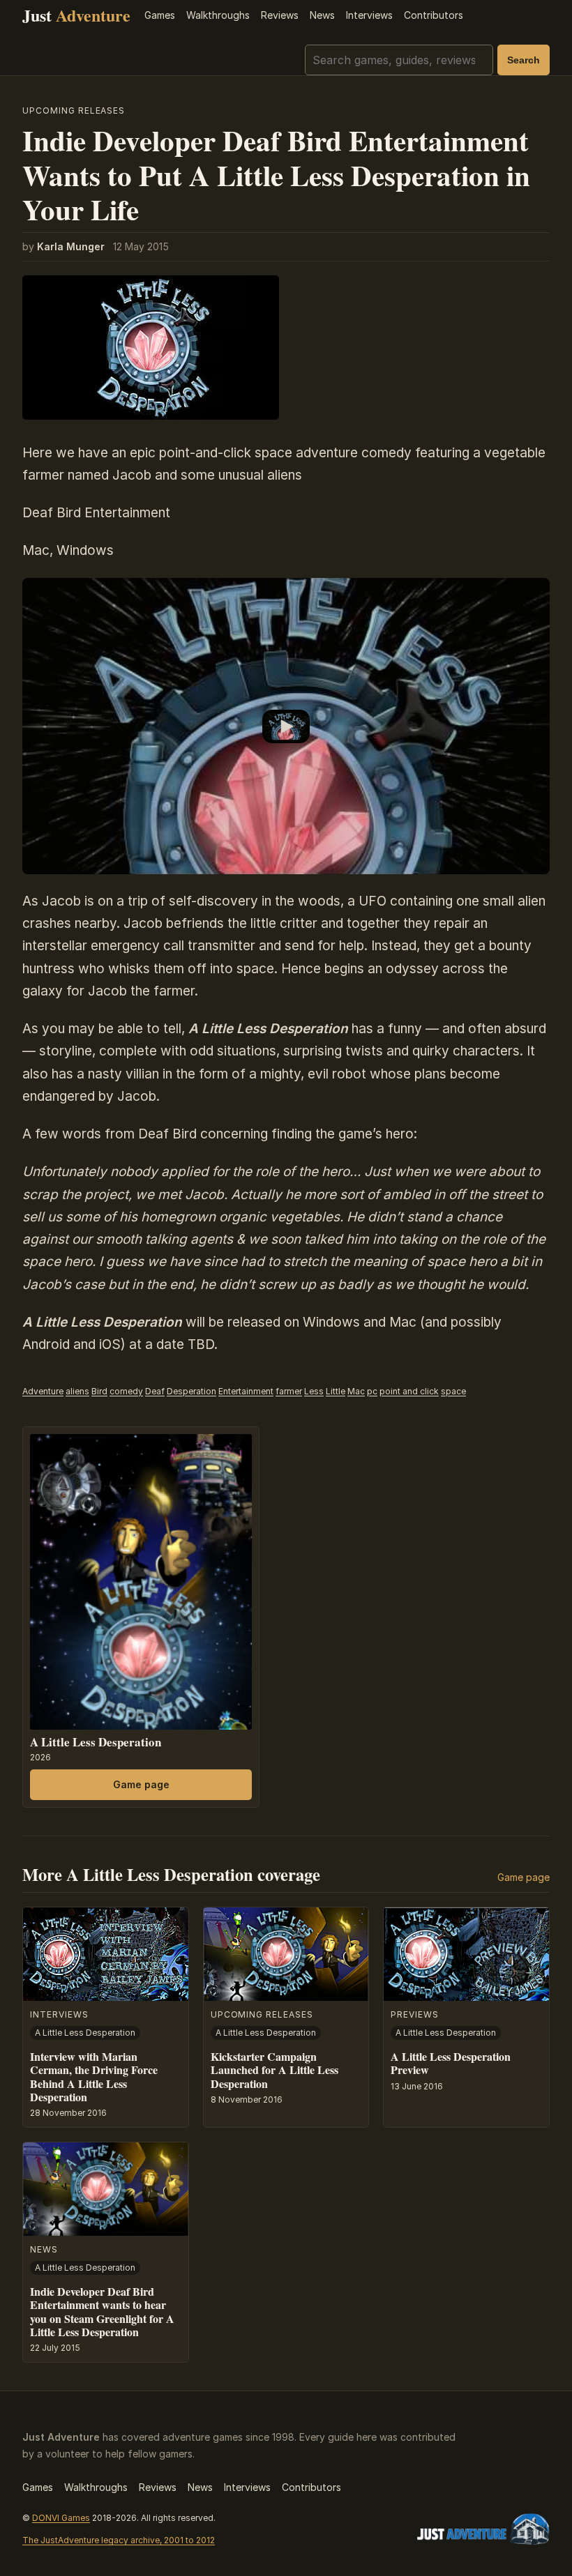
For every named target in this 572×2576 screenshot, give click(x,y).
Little (336, 1391)
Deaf (155, 1391)
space (453, 1391)
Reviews (280, 15)
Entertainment (246, 1391)
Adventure (43, 1391)
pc (372, 1391)
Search (524, 60)
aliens (77, 1391)
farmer (289, 1391)
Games (160, 15)
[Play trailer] (286, 726)
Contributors (434, 15)
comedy (126, 1391)
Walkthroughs (218, 15)
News (322, 15)
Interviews (369, 15)
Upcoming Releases (74, 110)
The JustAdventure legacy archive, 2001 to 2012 (119, 2540)
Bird (99, 1391)
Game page (141, 1784)
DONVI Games (61, 2518)
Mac (356, 1391)
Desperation (191, 1391)
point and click (409, 1391)
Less (314, 1391)
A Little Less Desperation (96, 1742)
